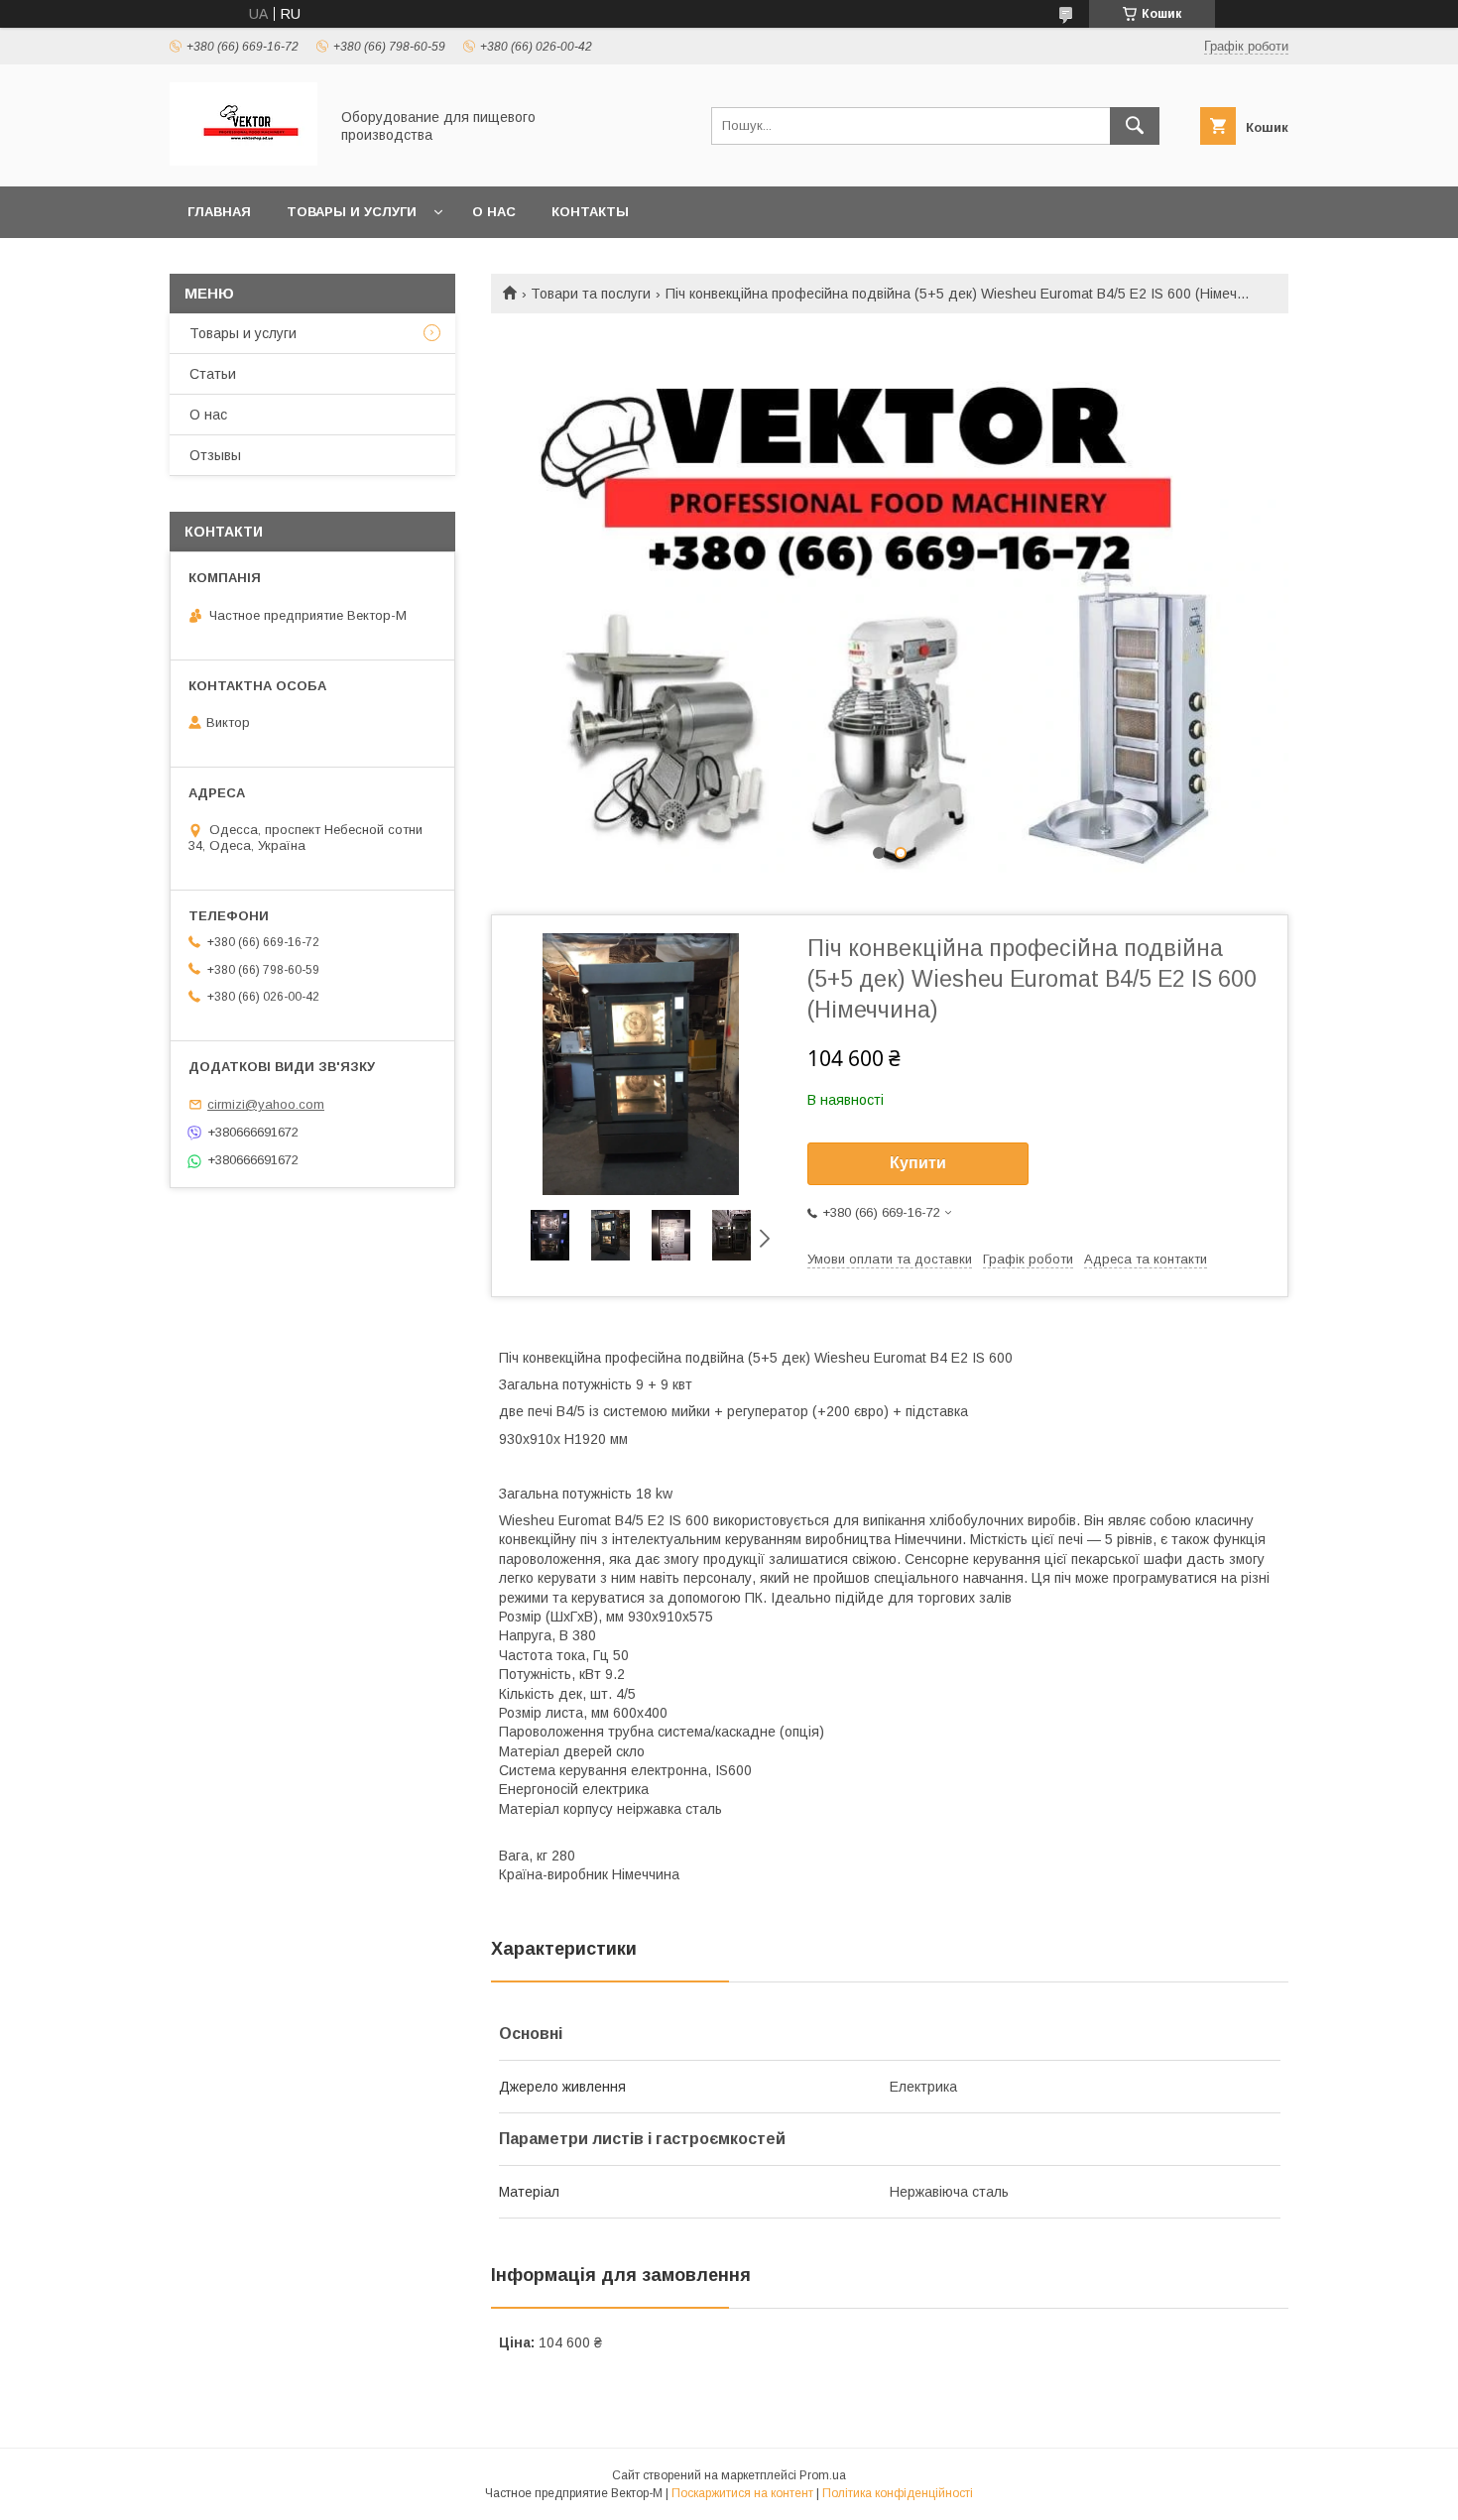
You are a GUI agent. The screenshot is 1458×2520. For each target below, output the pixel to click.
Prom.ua (823, 2475)
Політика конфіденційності (898, 2493)
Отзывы (215, 455)
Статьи (213, 374)
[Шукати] (1135, 126)
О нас (494, 212)
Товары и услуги (352, 212)
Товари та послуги (591, 294)
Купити (918, 1163)
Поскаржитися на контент (742, 2493)
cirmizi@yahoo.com (266, 1104)
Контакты (590, 212)
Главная (219, 212)
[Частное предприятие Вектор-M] (243, 161)
